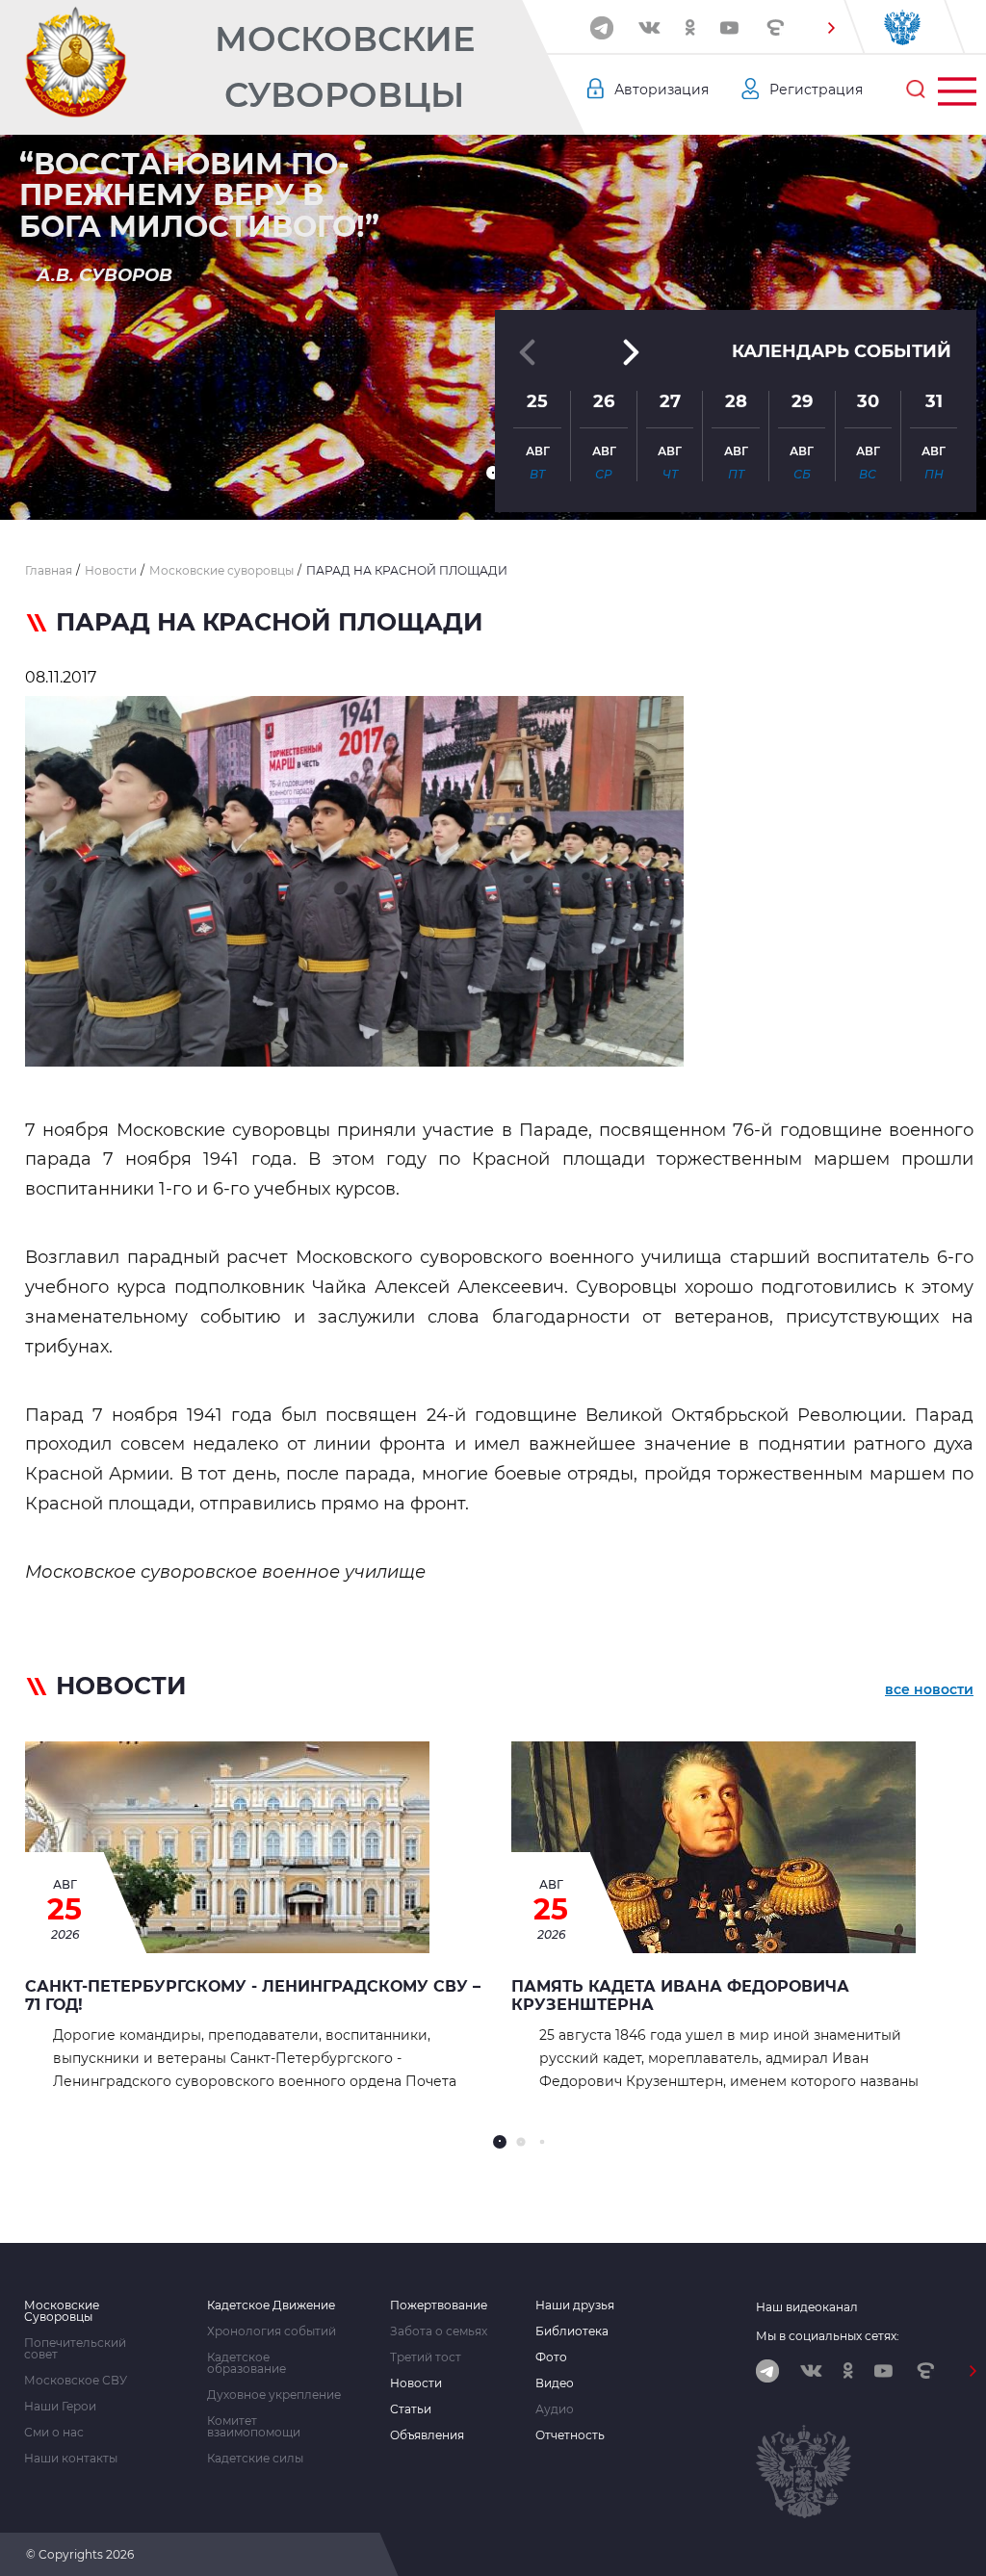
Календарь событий (842, 351)
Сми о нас (54, 2433)
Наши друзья (575, 2306)
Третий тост (426, 2357)
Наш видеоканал (807, 2307)
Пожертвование (439, 2306)
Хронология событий (272, 2331)
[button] (831, 28)
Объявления (427, 2435)
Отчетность (570, 2435)
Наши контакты (71, 2459)
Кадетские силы (255, 2459)
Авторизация (662, 90)
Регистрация (816, 90)
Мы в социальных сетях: (828, 2336)
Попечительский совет (75, 2349)
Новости (416, 2383)
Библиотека (572, 2331)
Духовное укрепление (274, 2395)
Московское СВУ (76, 2381)
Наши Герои (60, 2407)
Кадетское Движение (271, 2306)
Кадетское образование (246, 2363)
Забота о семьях (439, 2331)
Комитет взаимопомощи (254, 2427)
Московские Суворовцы (345, 67)
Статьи (411, 2409)
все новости (929, 1689)
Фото (551, 2357)
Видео (555, 2383)
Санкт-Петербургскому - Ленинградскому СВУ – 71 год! (253, 1996)
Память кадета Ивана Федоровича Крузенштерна (680, 1996)
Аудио (555, 2409)
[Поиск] (916, 90)
